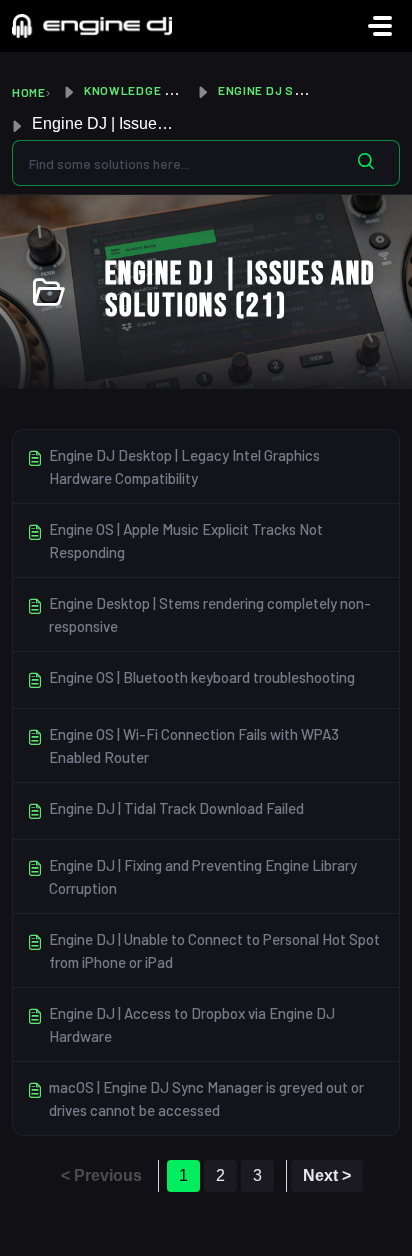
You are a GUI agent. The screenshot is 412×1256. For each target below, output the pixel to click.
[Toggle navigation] (380, 26)
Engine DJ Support (282, 90)
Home (29, 92)
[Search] (366, 163)
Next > (327, 1175)
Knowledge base (140, 90)
